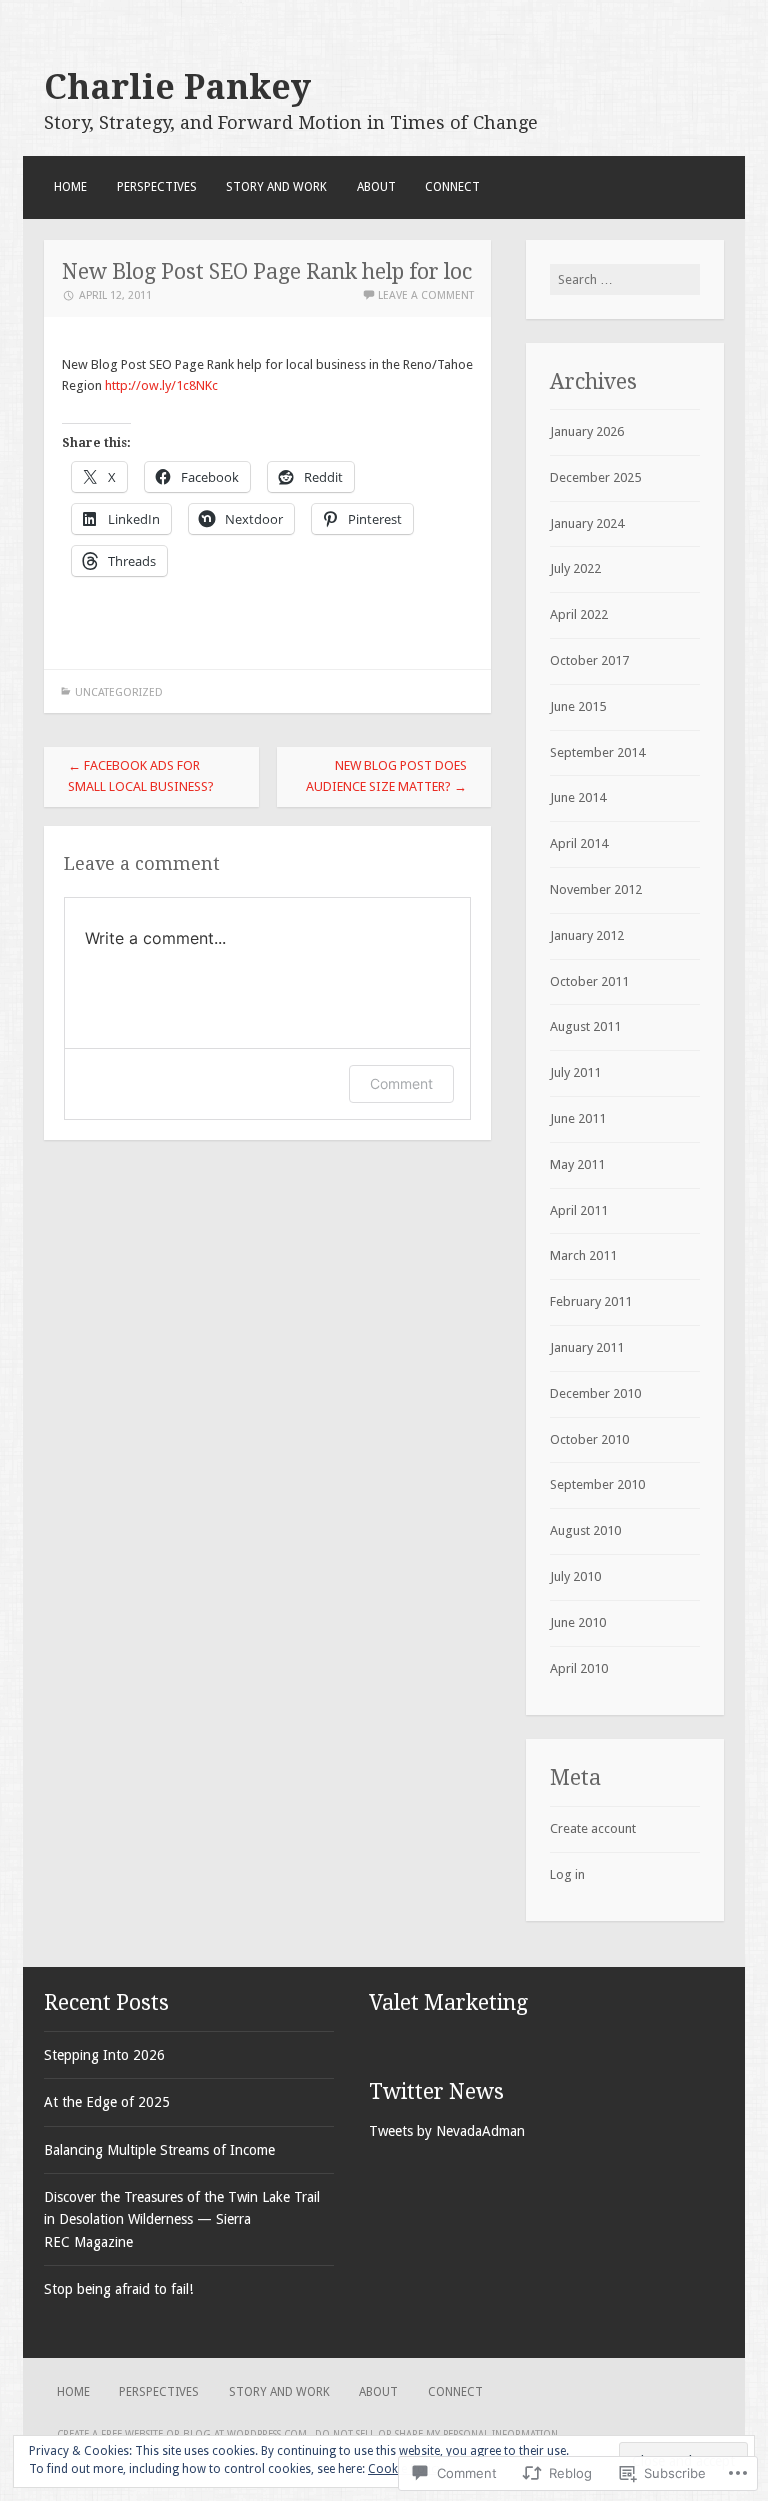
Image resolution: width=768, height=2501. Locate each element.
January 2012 (587, 935)
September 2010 (597, 1484)
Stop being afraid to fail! (118, 2289)
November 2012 (596, 889)
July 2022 (575, 568)
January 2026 (587, 431)
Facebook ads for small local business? (141, 776)
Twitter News (436, 2091)
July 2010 (575, 1576)
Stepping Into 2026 (104, 2055)
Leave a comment (426, 295)
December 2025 (595, 477)
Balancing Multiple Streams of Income (159, 2150)
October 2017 (589, 660)
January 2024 (587, 523)
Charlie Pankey (177, 87)
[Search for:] (625, 279)
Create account (593, 1828)
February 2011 (591, 1301)
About (376, 187)
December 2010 (595, 1393)
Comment (401, 1083)
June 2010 (578, 1622)
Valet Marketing (448, 2002)
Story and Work (276, 187)
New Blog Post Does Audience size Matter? (386, 776)
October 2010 (589, 1439)
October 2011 (589, 981)
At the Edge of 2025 (107, 2102)
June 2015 (578, 706)
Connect (452, 187)
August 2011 (585, 1026)
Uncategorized (119, 692)
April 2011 (579, 1210)
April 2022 (579, 614)
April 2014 (579, 843)
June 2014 (578, 797)
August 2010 (585, 1530)
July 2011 (575, 1072)
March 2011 (583, 1255)
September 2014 (597, 752)
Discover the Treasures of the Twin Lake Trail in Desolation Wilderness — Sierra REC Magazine (182, 2219)
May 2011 (577, 1164)
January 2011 (587, 1347)
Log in (567, 1874)
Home (70, 187)
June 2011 (578, 1118)
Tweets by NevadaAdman (447, 2131)
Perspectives (157, 187)
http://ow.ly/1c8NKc (161, 385)
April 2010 (579, 1668)
